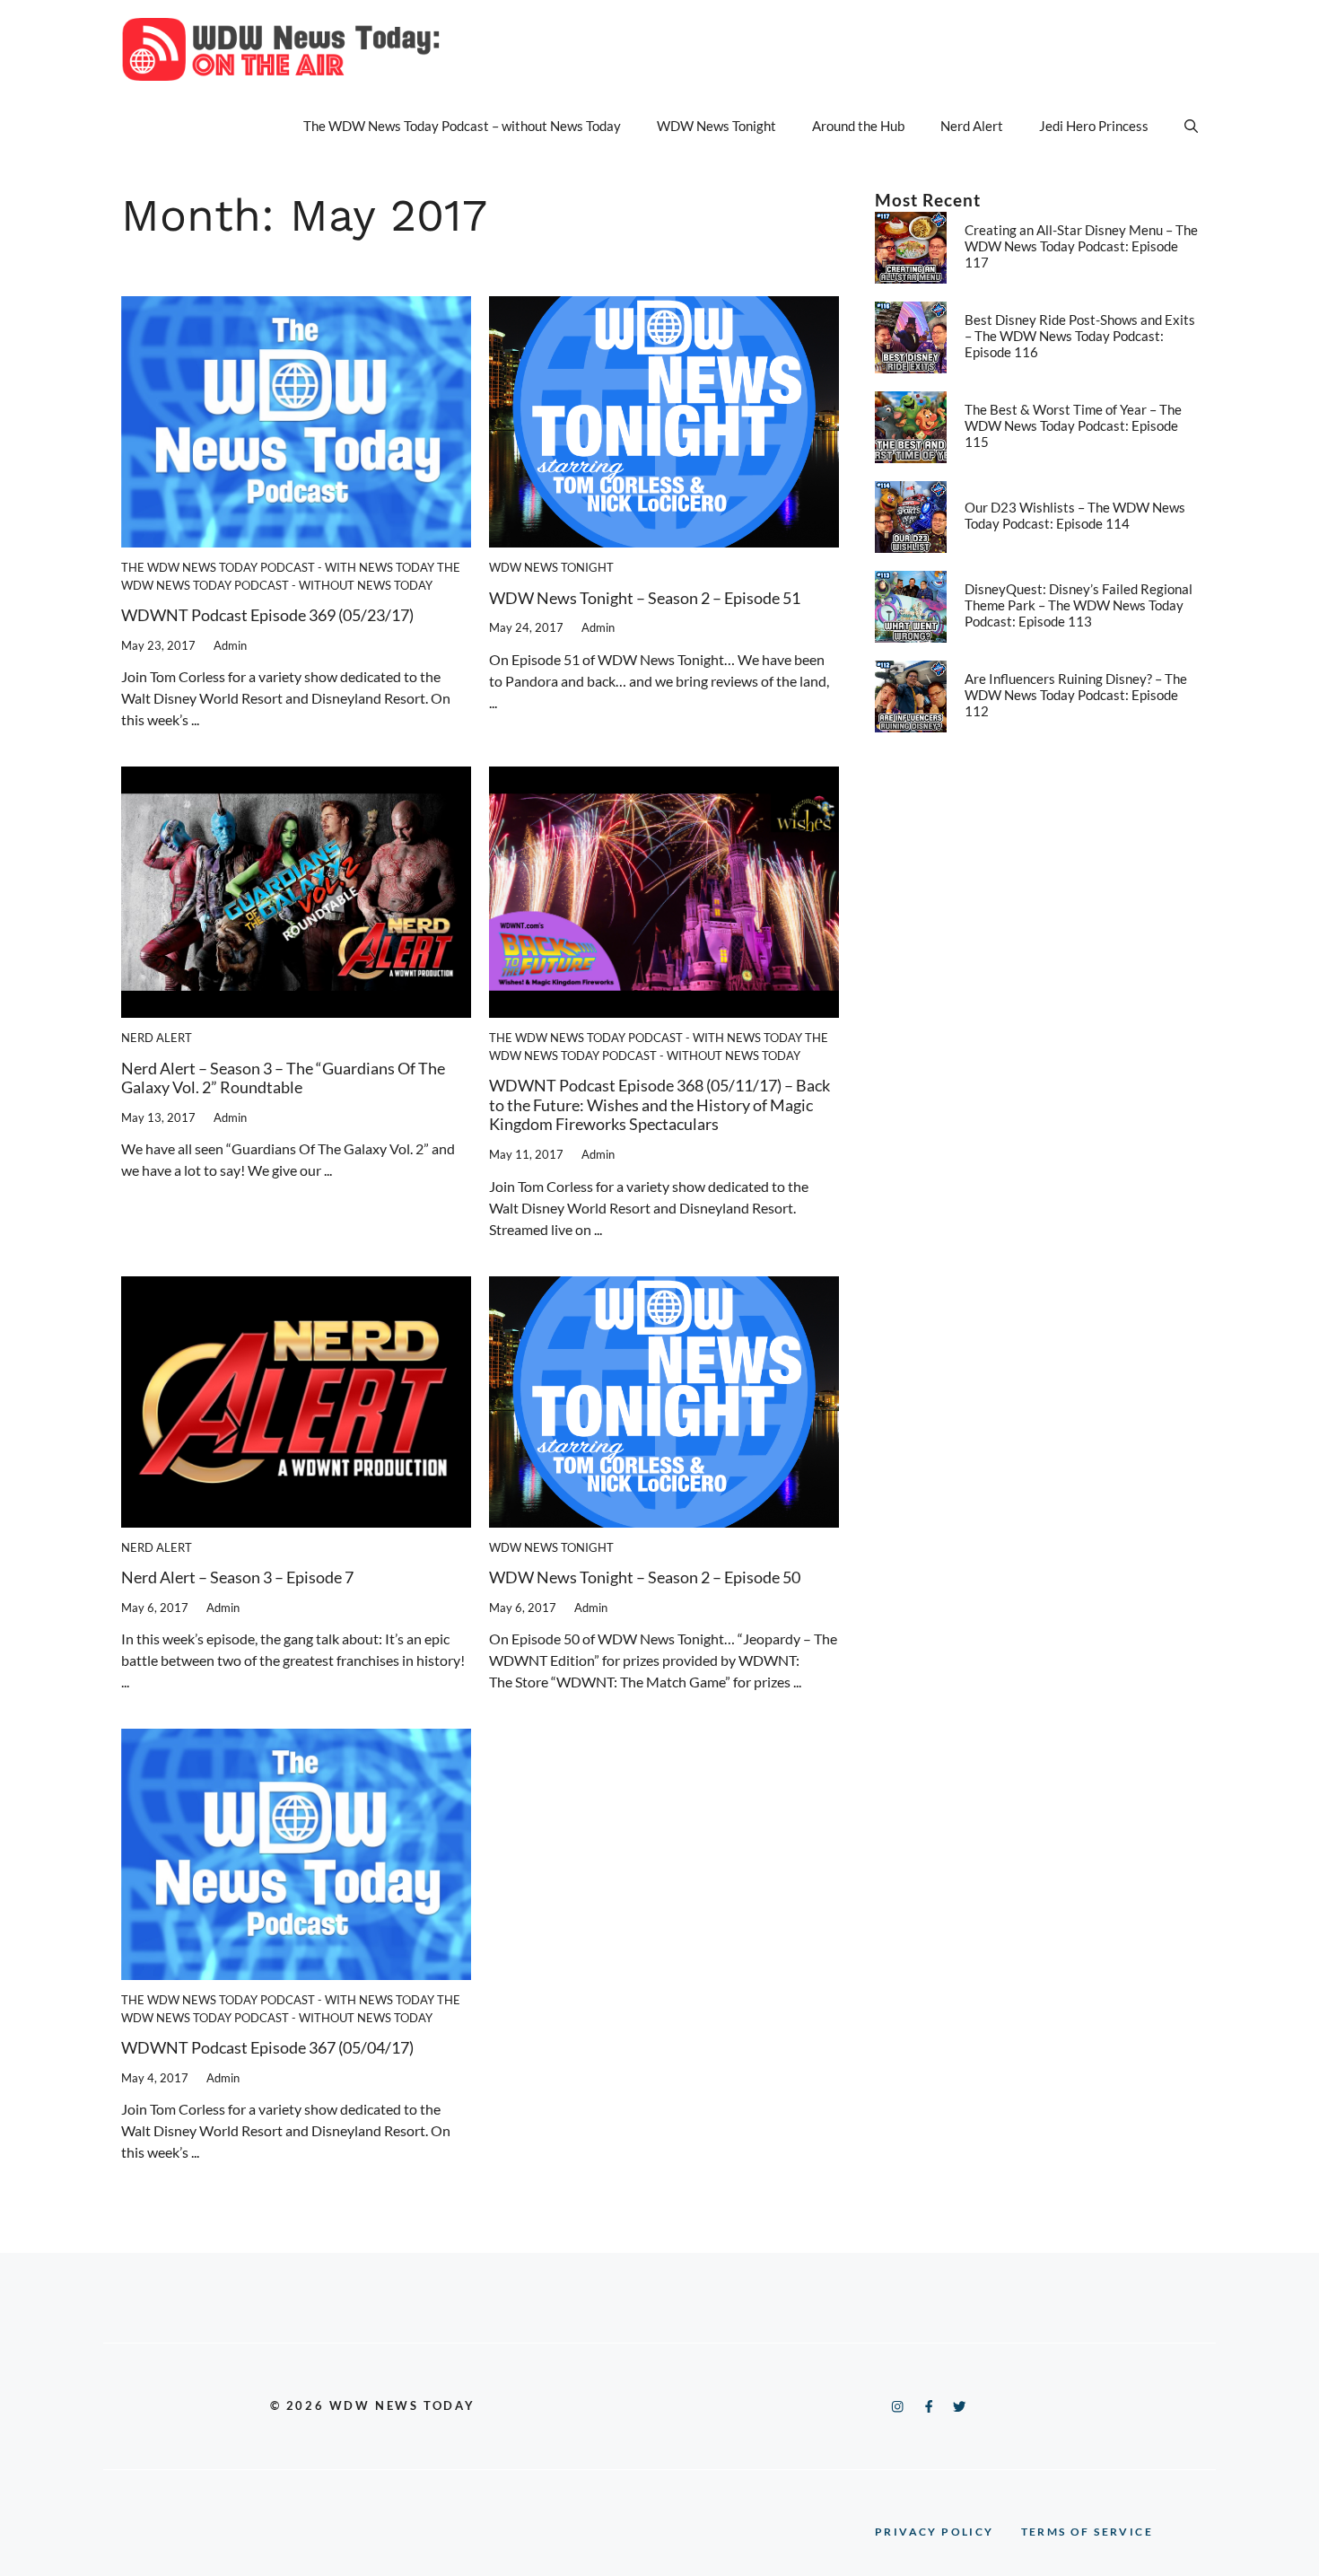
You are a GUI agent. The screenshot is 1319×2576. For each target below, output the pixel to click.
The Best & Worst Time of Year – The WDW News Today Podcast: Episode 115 (1073, 425)
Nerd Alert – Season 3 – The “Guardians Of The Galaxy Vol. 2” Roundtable (283, 1078)
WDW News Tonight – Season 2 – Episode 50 (645, 1577)
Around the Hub (858, 126)
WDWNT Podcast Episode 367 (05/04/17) (267, 2047)
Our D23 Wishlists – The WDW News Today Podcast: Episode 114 (1075, 515)
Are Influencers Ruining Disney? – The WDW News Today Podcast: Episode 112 (1076, 695)
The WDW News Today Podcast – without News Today (462, 126)
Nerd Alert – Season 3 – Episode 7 (237, 1577)
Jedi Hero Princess (1094, 126)
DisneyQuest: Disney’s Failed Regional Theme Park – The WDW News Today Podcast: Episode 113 (1079, 605)
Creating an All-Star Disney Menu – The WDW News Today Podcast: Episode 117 (1081, 246)
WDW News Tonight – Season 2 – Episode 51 (645, 598)
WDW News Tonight (716, 126)
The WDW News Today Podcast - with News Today (278, 567)
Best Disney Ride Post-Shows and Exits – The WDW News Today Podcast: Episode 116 (1080, 336)
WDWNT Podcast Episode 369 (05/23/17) (267, 615)
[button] (1191, 126)
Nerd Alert (972, 126)
